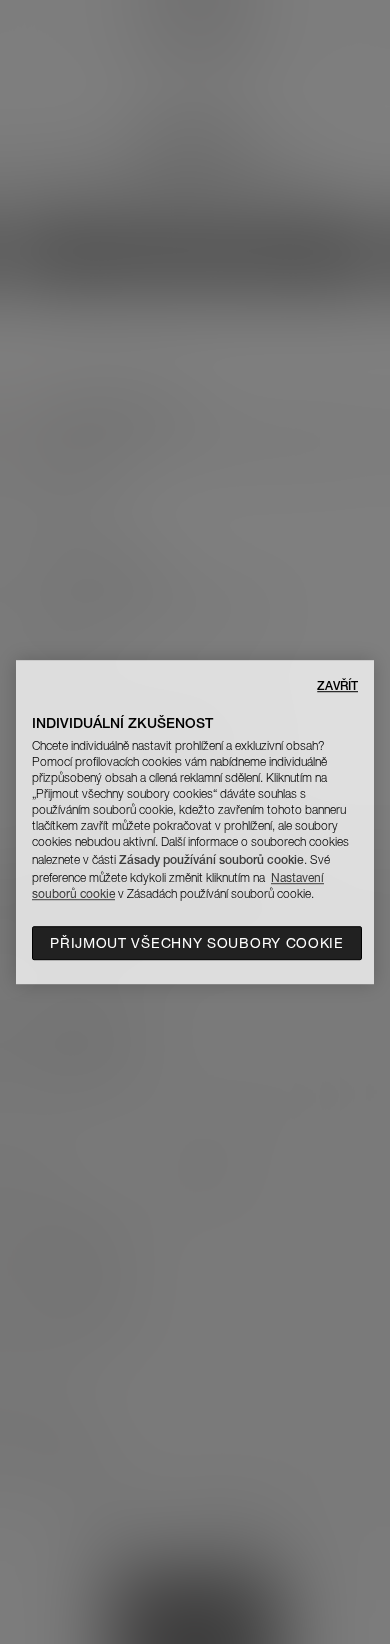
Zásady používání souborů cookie (211, 859)
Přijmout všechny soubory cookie (197, 943)
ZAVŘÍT (337, 685)
